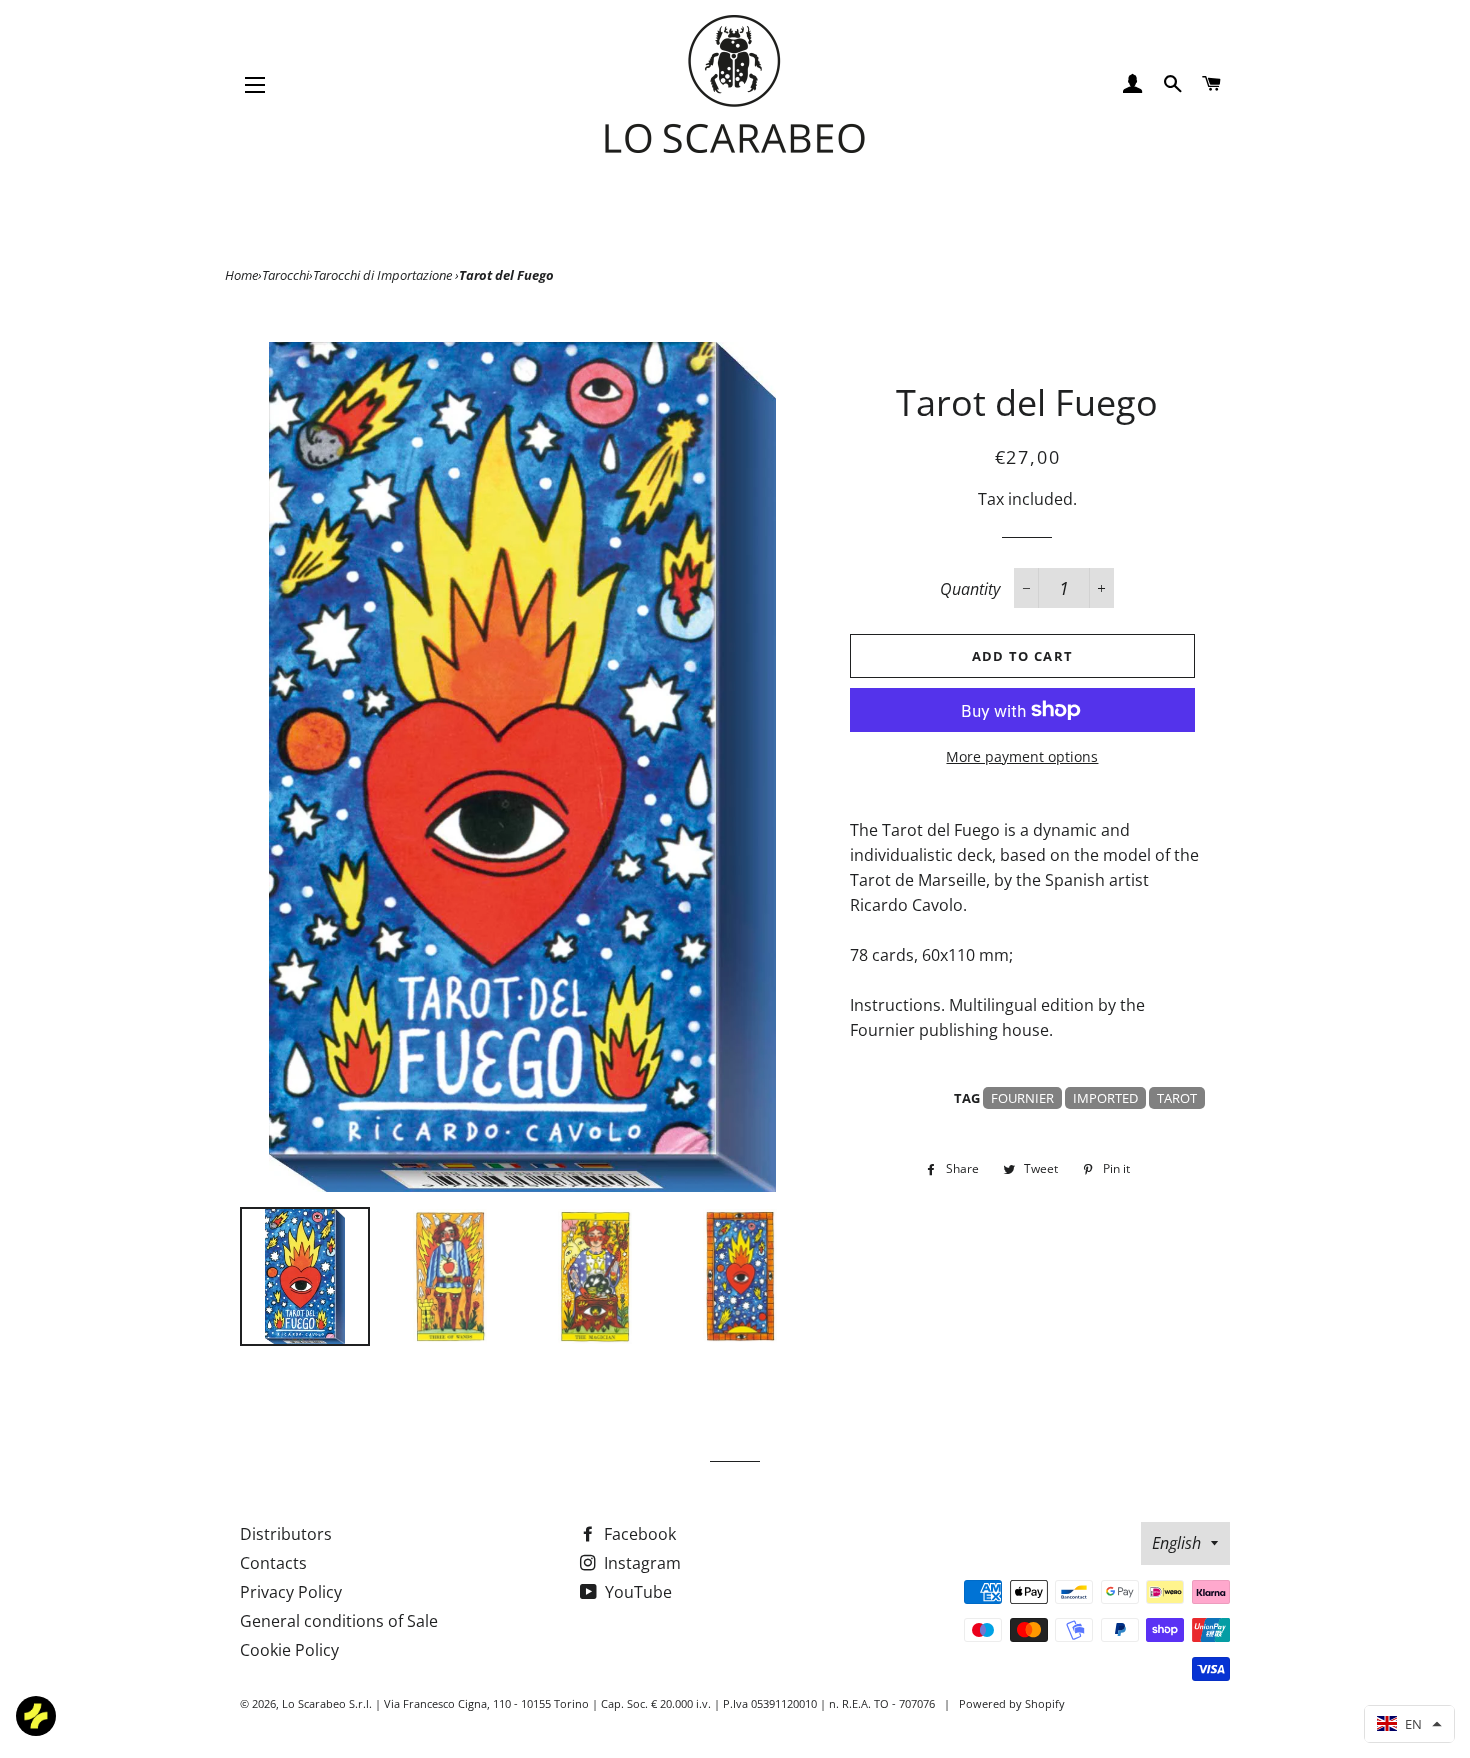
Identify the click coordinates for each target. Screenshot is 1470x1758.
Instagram (640, 1563)
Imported (1105, 1098)
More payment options (1022, 756)
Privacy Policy (291, 1592)
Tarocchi (285, 275)
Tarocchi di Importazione (384, 275)
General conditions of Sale (339, 1621)
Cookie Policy (289, 1650)
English (1176, 1543)
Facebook (638, 1534)
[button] (1409, 1724)
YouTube (636, 1592)
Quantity (970, 589)
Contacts (273, 1563)
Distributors (286, 1534)
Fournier (1022, 1098)
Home (241, 275)
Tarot (1177, 1098)
